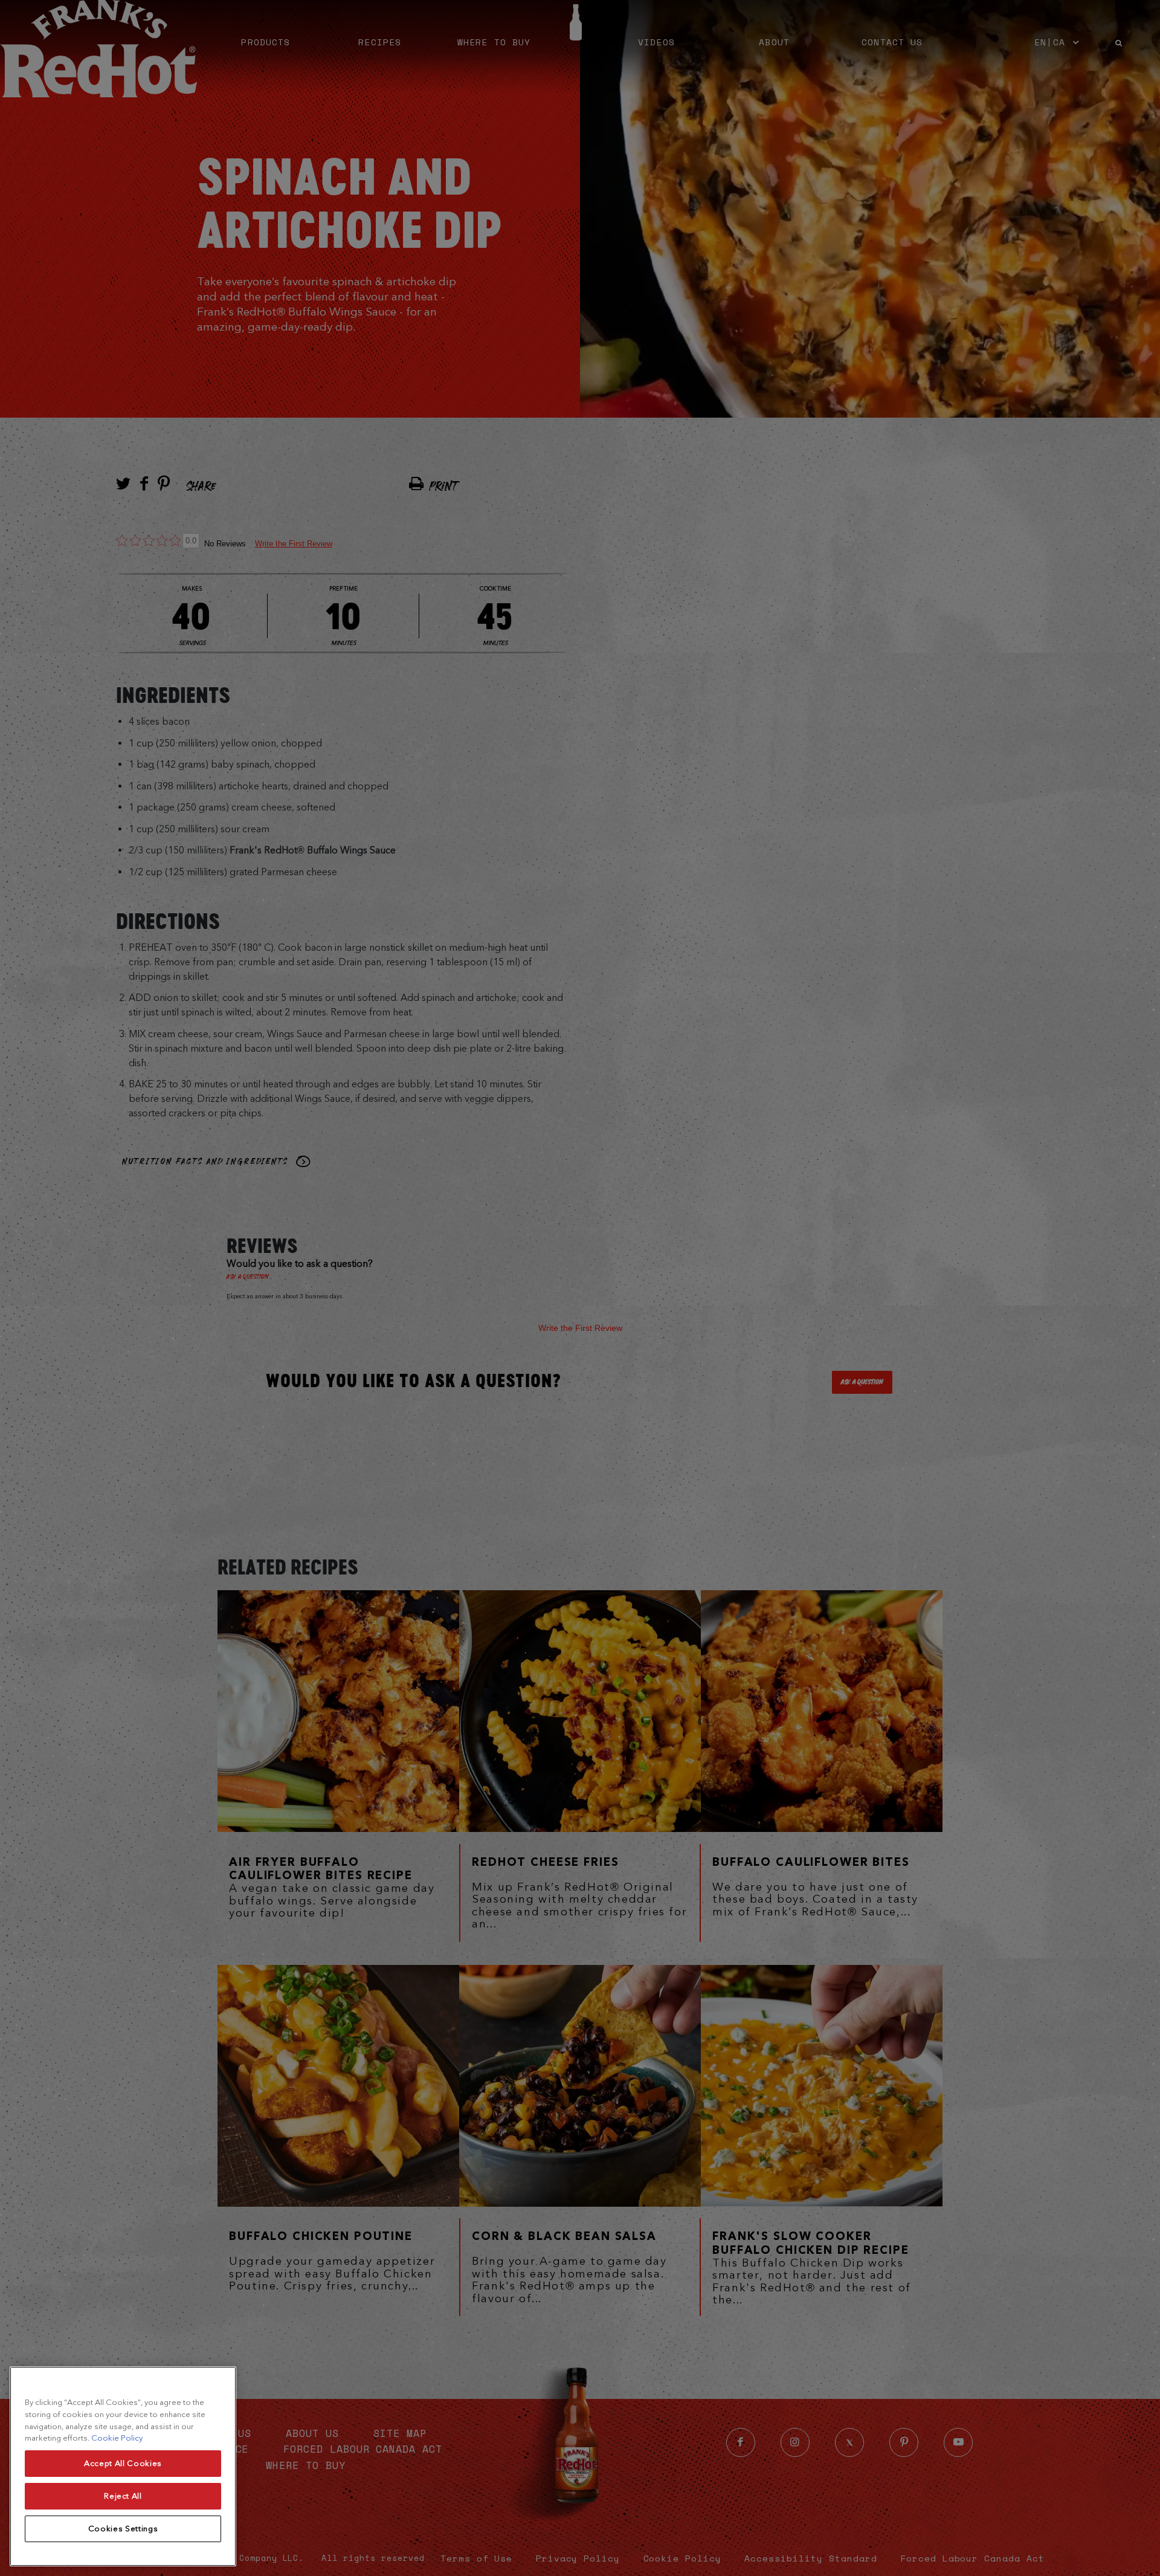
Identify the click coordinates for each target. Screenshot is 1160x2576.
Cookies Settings (123, 2529)
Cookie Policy (117, 2438)
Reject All (123, 2496)
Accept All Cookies (123, 2463)
